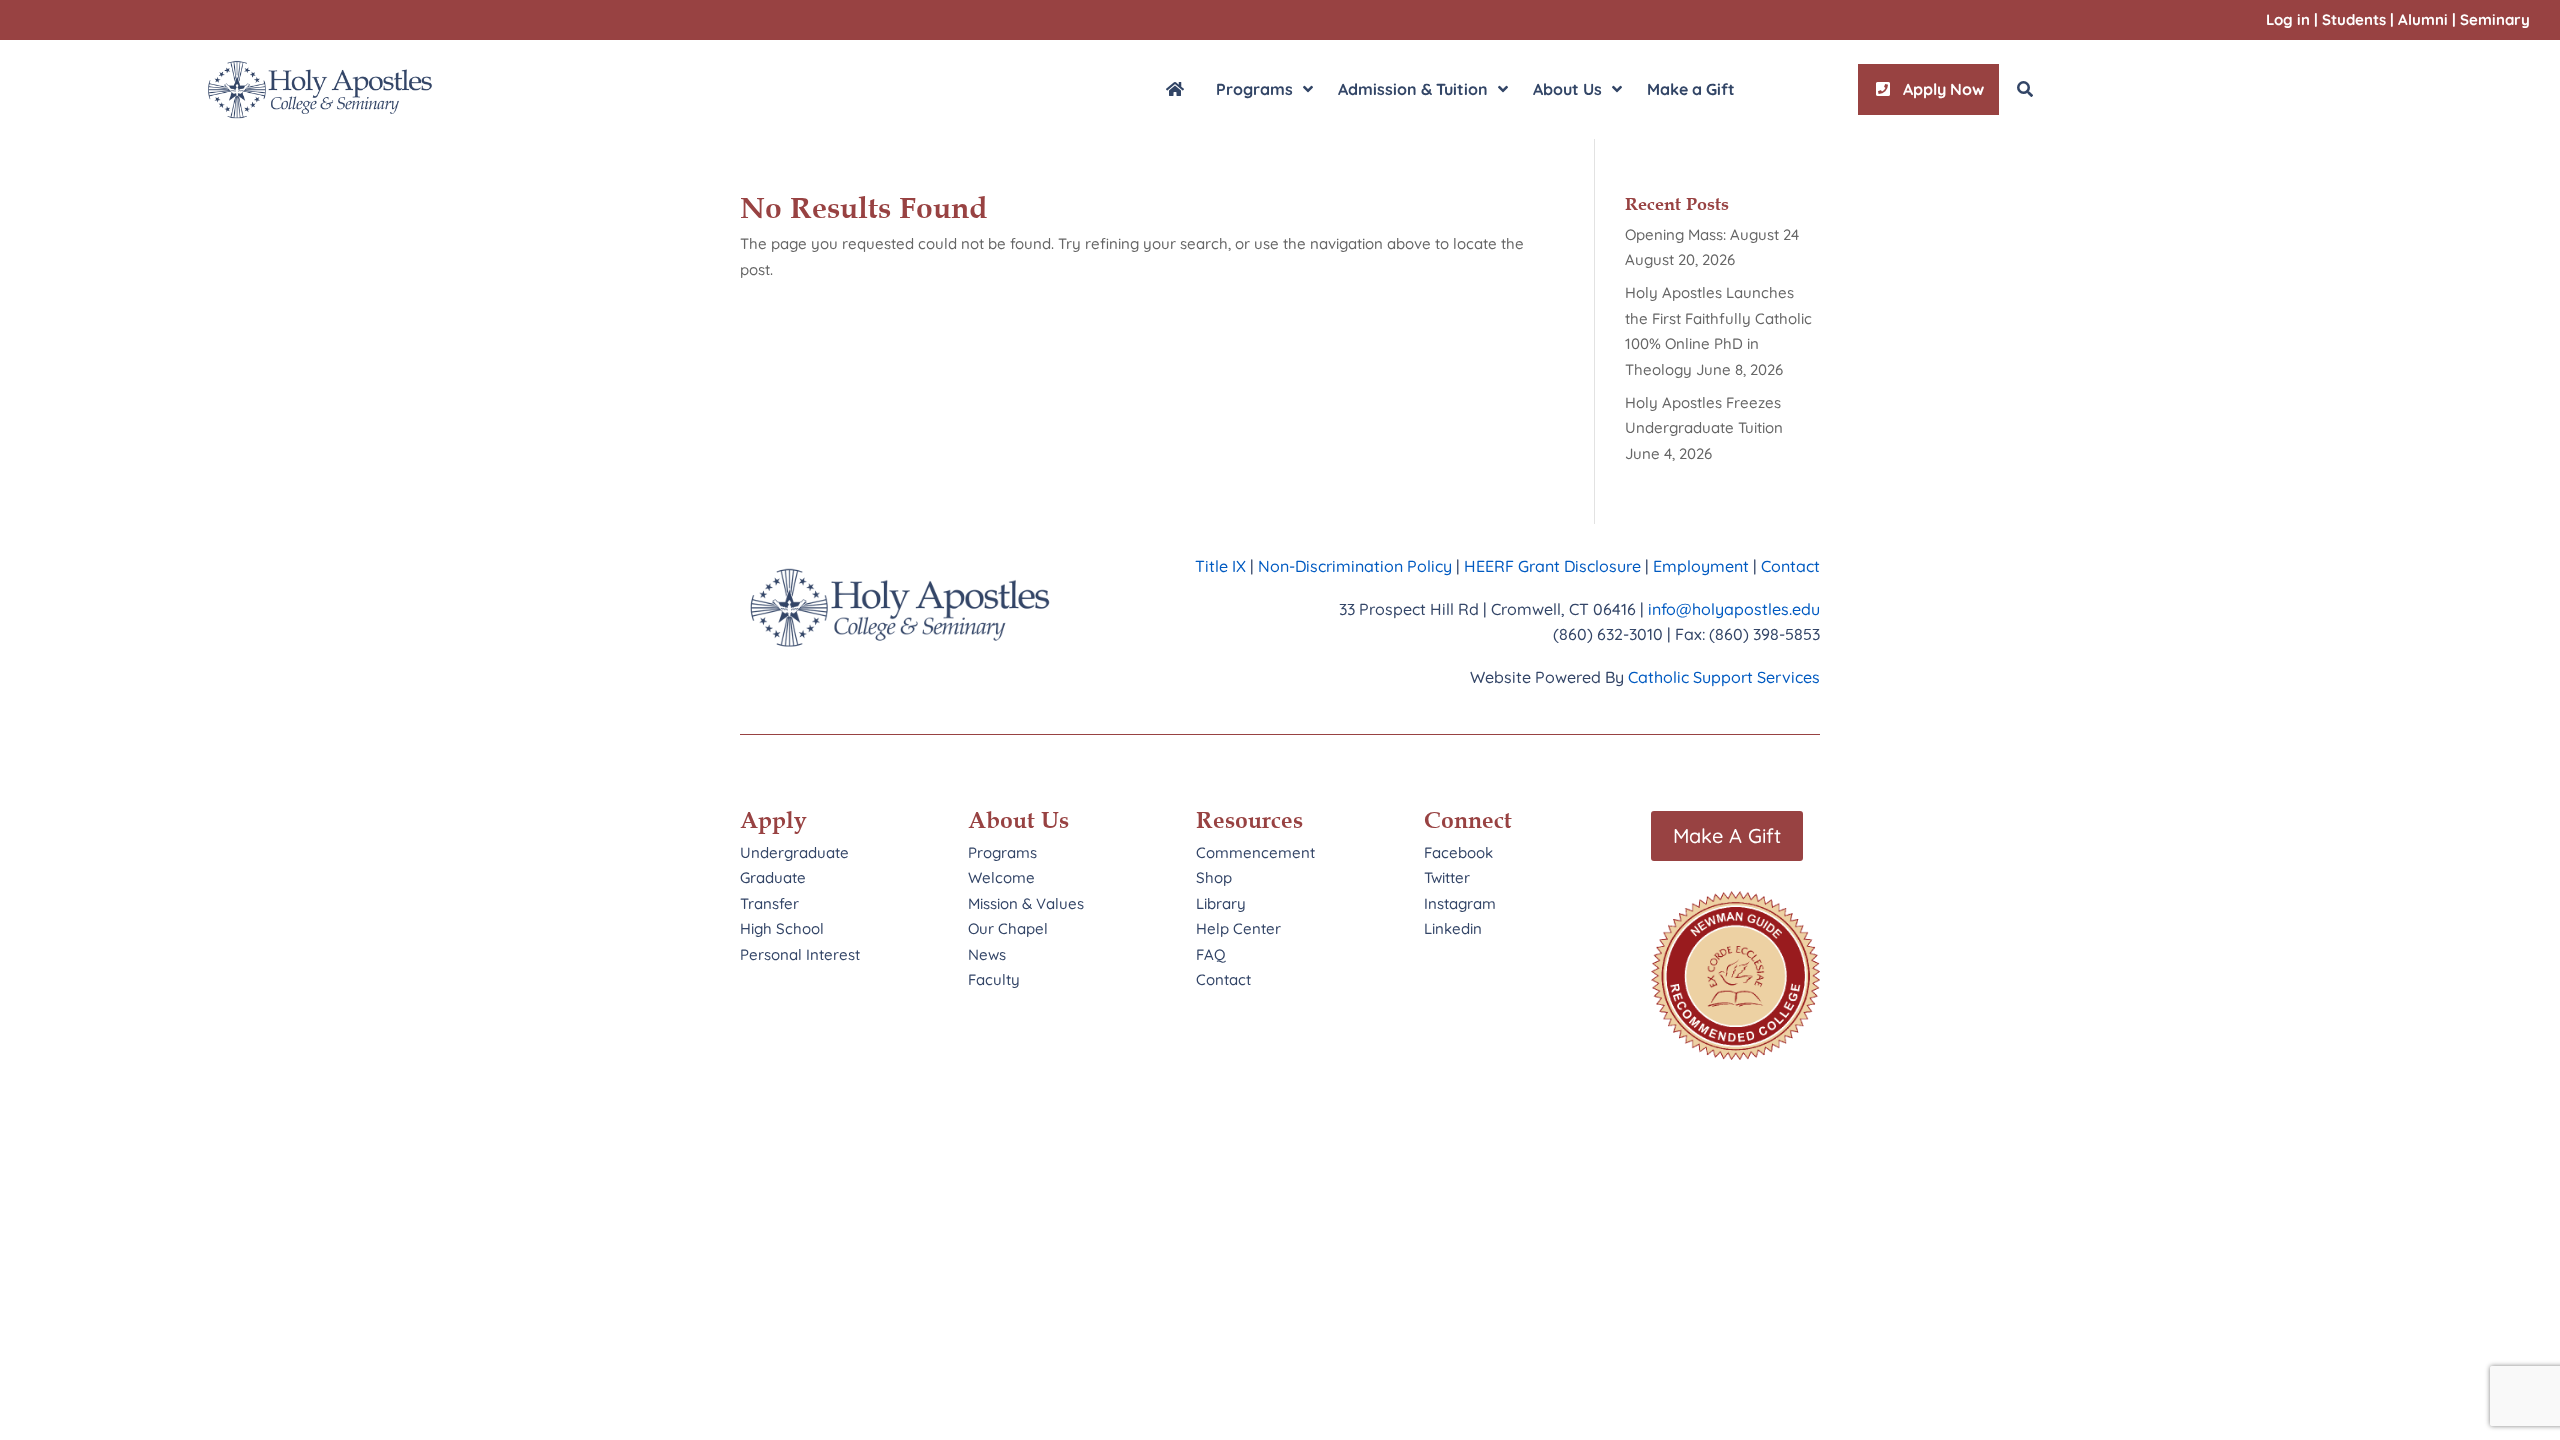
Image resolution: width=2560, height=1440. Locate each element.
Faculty (994, 979)
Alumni (2423, 19)
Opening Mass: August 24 (1712, 234)
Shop (1214, 877)
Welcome (1001, 877)
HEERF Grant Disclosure (1552, 566)
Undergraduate (794, 852)
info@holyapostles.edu (1734, 609)
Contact (1790, 566)
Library (1221, 903)
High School (782, 928)
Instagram (1460, 903)
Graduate (773, 877)
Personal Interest (800, 954)
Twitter (1447, 877)
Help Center (1238, 928)
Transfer (769, 903)
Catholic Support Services (1724, 677)
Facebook (1458, 852)
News (987, 954)
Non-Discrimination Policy (1355, 566)
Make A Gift (1727, 835)
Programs (1002, 852)
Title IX (1220, 566)
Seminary (2495, 19)
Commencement (1255, 852)
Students (2354, 19)
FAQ (1211, 954)
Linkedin (1453, 928)
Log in (2288, 19)
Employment (1703, 566)
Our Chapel (1008, 928)
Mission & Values (1026, 903)
